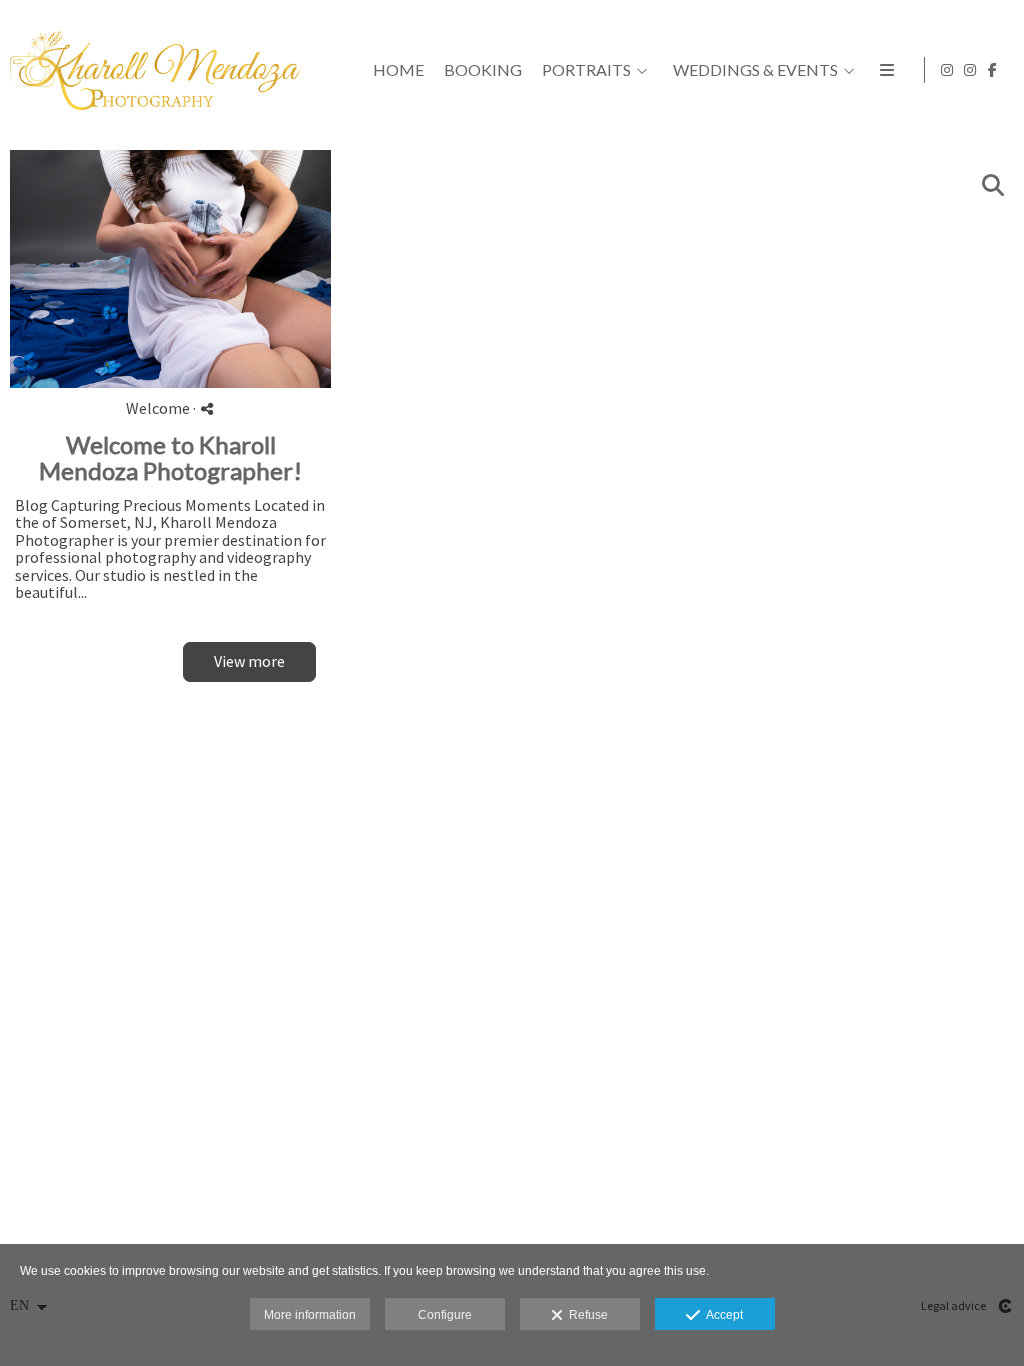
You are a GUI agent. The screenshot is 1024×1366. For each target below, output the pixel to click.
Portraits (586, 70)
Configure (445, 1315)
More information (310, 1315)
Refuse (585, 1315)
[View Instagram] (947, 70)
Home (398, 70)
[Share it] (207, 408)
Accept (721, 1315)
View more (249, 661)
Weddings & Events (755, 70)
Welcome (158, 408)
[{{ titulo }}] (170, 269)
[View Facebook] (993, 70)
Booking (483, 70)
